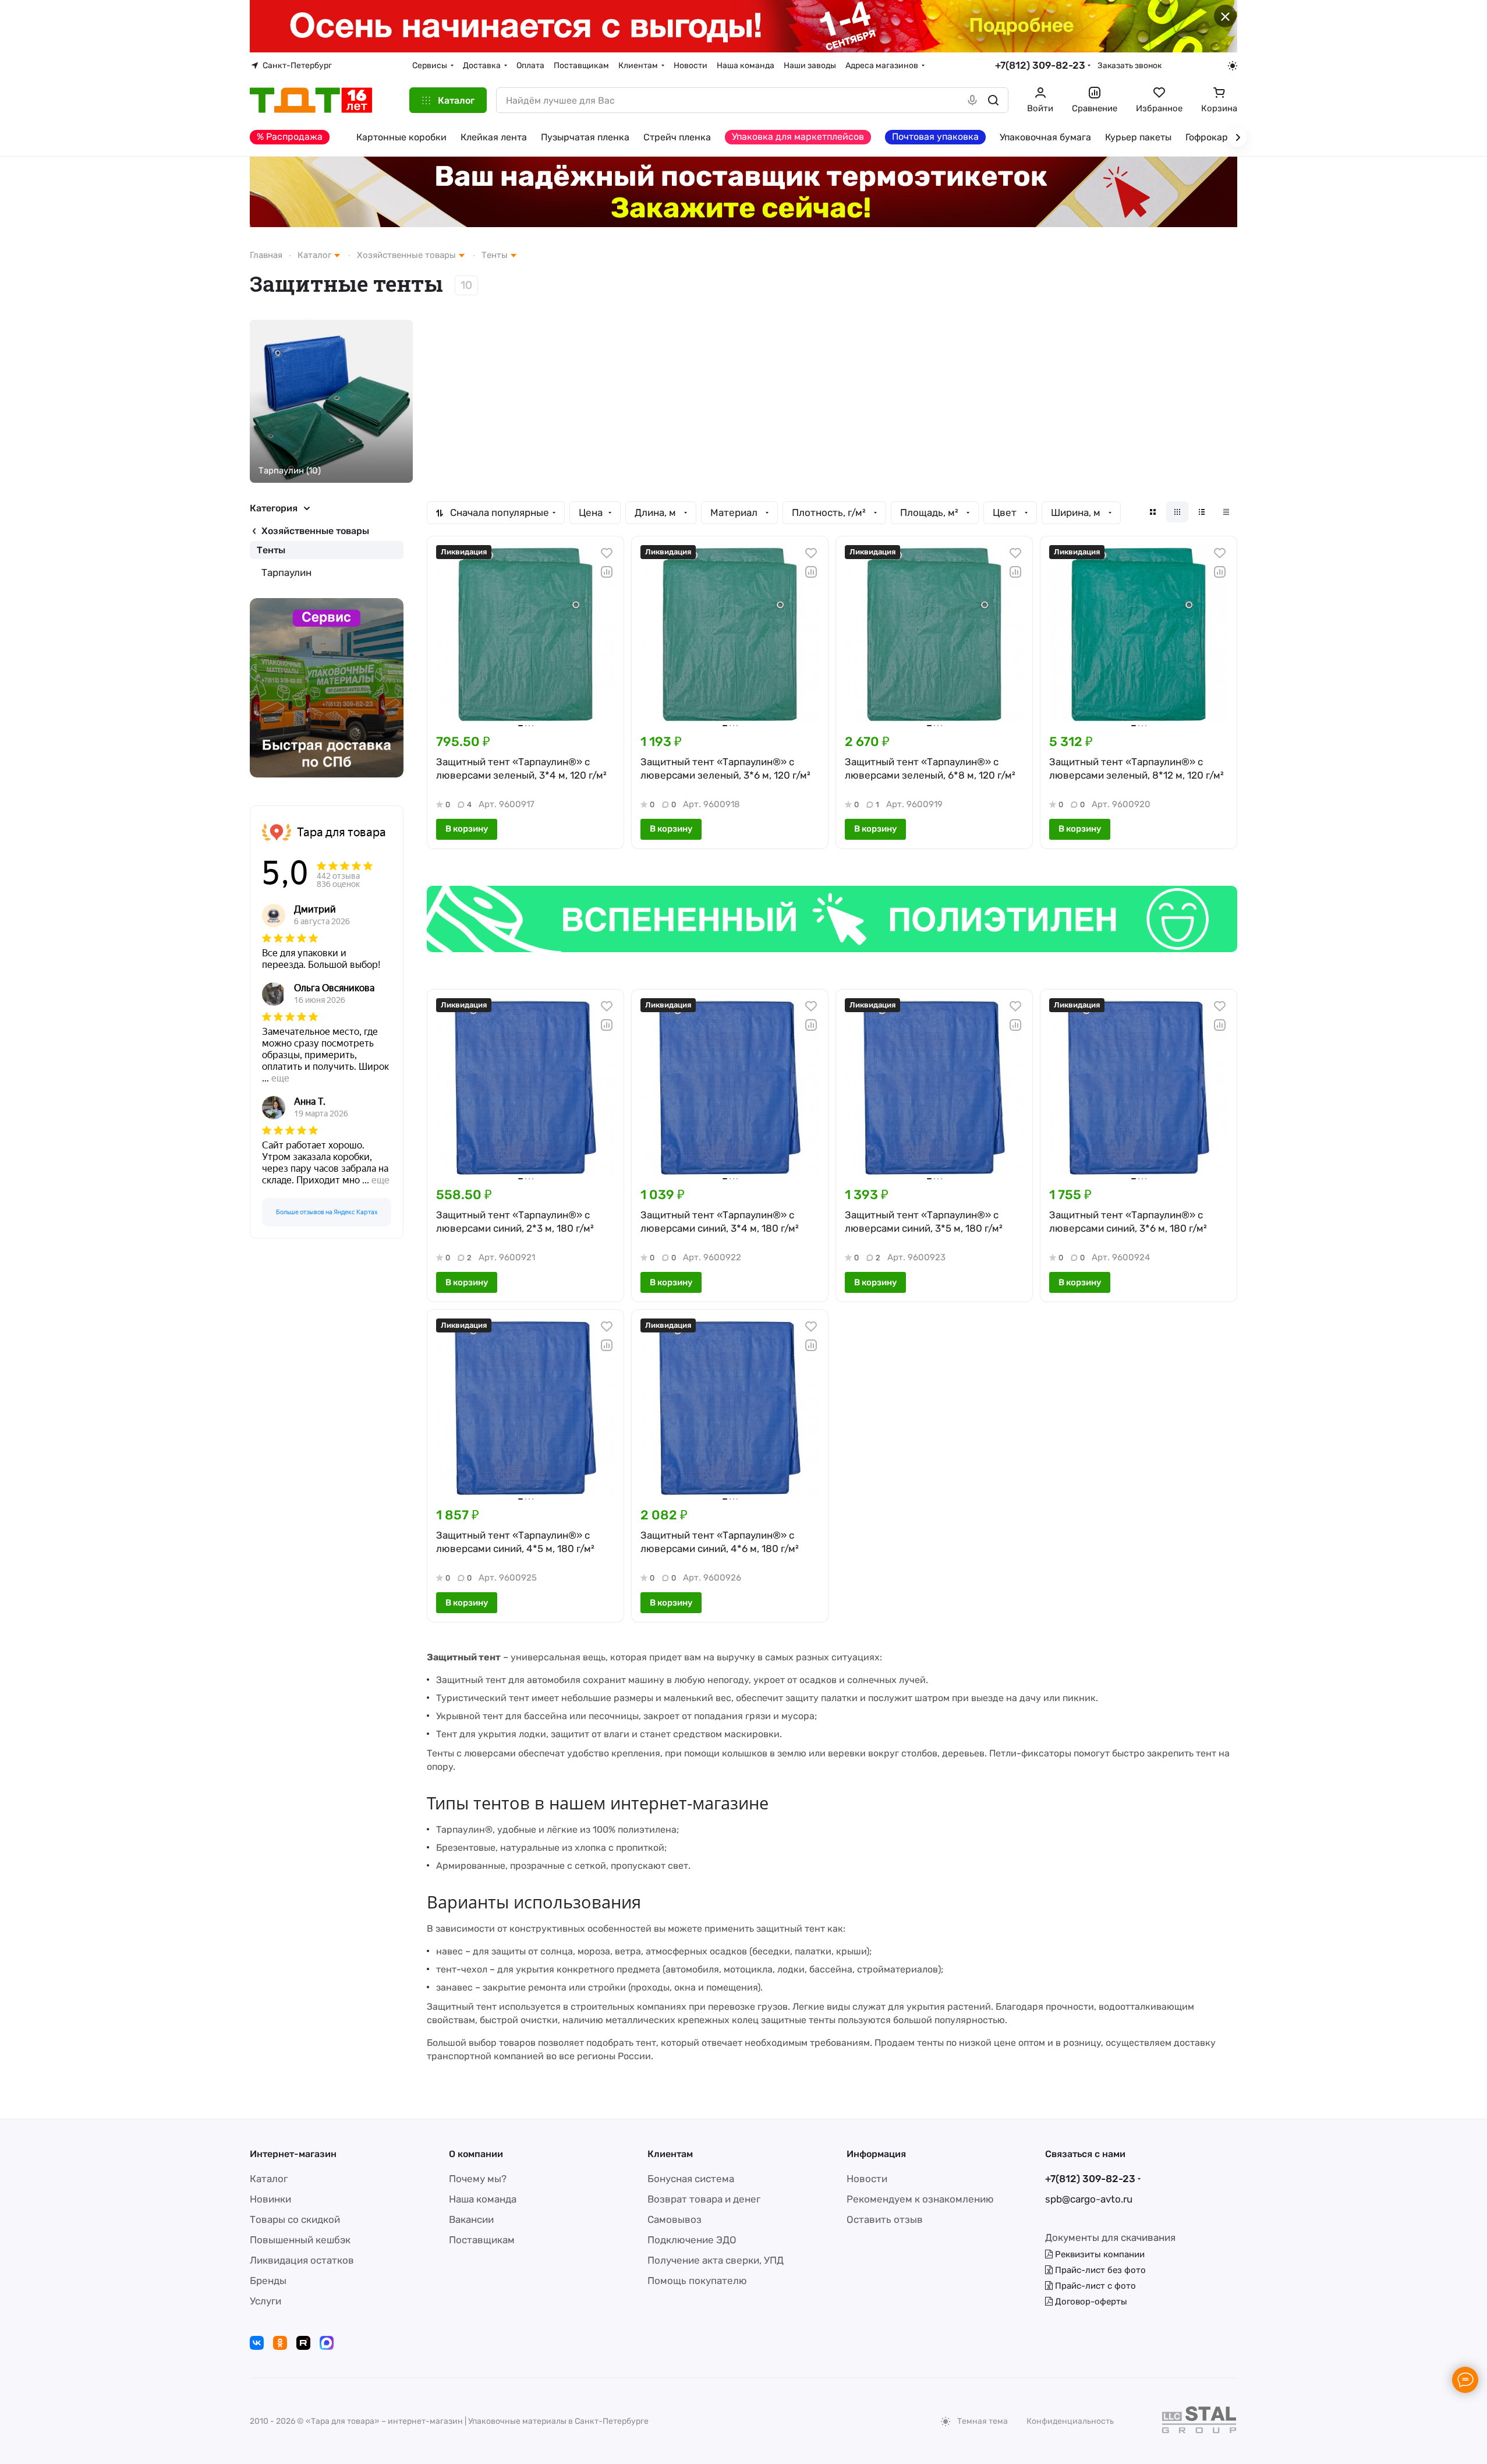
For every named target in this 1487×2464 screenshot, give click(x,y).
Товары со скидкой (295, 2219)
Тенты (271, 550)
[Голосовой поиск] (972, 100)
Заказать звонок (1130, 65)
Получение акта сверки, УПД (716, 2260)
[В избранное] (607, 553)
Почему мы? (478, 2179)
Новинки (270, 2199)
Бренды (268, 2281)
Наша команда (483, 2199)
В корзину (467, 829)
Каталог (269, 2179)
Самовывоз (675, 2219)
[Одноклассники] (280, 2343)
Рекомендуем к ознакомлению (920, 2199)
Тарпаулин (286, 572)
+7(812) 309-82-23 (1040, 65)
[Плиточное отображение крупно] (1153, 512)
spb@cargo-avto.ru (1089, 2199)
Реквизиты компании (1099, 2254)
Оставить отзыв (885, 2219)
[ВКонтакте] (257, 2343)
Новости (867, 2179)
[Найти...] (993, 100)
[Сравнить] (607, 572)
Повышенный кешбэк (300, 2240)
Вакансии (471, 2219)
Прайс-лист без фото (1099, 2270)
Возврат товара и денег (704, 2199)
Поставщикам (482, 2240)
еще (280, 1078)
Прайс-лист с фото (1094, 2286)
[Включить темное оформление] (1233, 66)
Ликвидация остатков (302, 2260)
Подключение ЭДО (692, 2240)
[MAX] (327, 2343)
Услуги (265, 2301)
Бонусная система (691, 2179)
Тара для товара (341, 832)
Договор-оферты (1090, 2302)
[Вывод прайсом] (1226, 512)
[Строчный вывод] (1202, 512)
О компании (476, 2154)
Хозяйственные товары (315, 531)
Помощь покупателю (697, 2281)
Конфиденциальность (1070, 2421)
